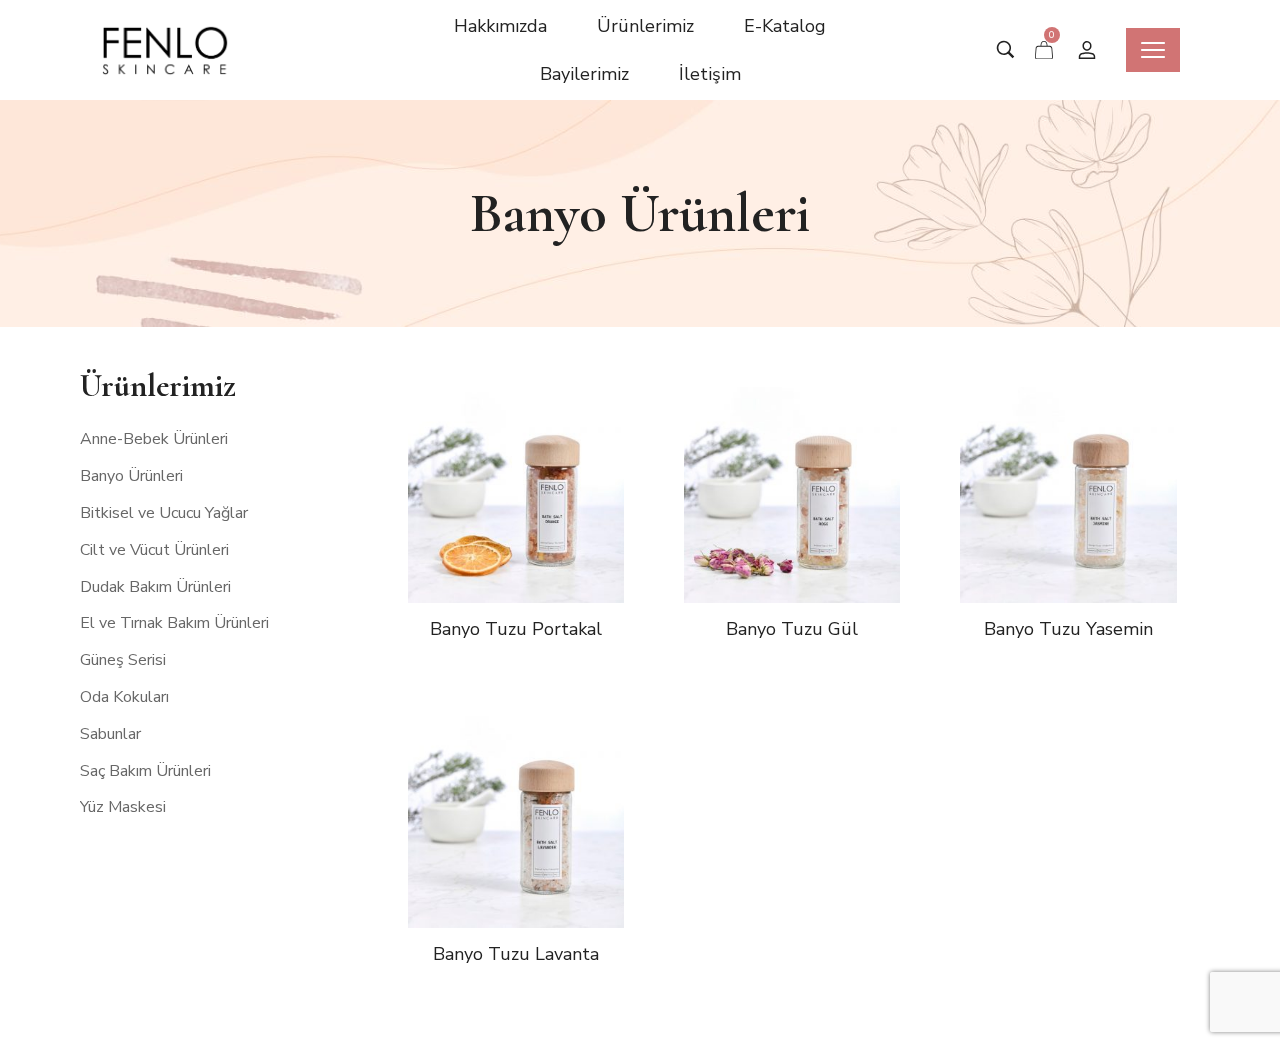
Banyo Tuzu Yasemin (1068, 629)
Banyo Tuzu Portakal (516, 629)
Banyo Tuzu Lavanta (516, 954)
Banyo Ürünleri (131, 476)
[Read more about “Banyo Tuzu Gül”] (817, 535)
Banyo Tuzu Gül (792, 629)
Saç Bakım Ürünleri (145, 771)
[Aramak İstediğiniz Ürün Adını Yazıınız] (1005, 51)
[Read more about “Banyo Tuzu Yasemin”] (1093, 535)
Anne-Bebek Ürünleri (154, 440)
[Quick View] (491, 535)
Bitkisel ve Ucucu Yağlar (164, 513)
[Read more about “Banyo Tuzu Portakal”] (541, 535)
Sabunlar (110, 734)
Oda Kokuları (124, 697)
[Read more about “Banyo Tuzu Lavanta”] (541, 860)
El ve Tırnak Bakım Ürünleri (174, 624)
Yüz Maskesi (123, 808)
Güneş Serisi (123, 660)
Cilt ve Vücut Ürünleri (154, 550)
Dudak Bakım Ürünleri (155, 587)
